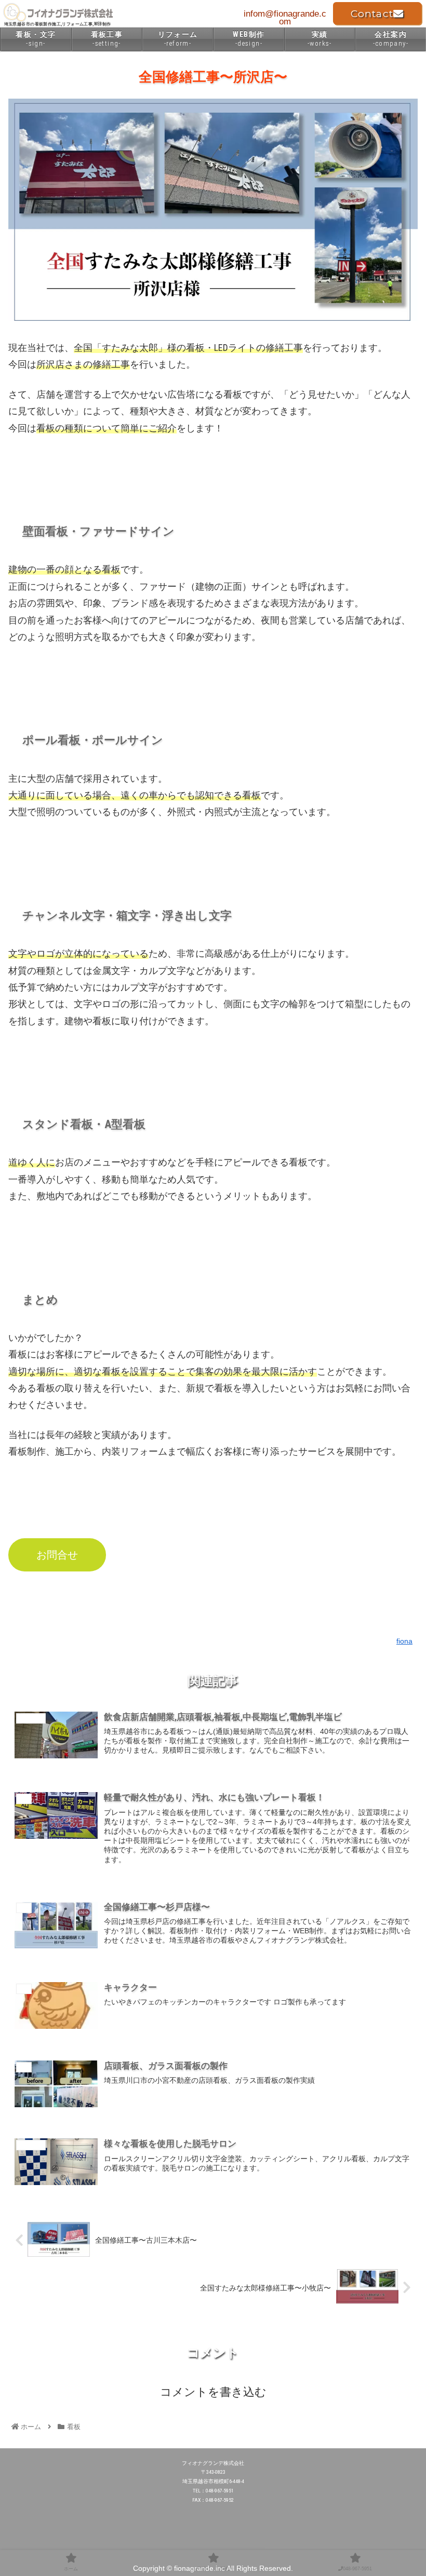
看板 (216, 1614)
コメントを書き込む (213, 2392)
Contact (372, 14)
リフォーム (178, 39)
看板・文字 (36, 39)
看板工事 (107, 39)
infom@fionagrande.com (285, 18)
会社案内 (391, 39)
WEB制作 (249, 39)
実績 (320, 39)
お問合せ (57, 1555)
